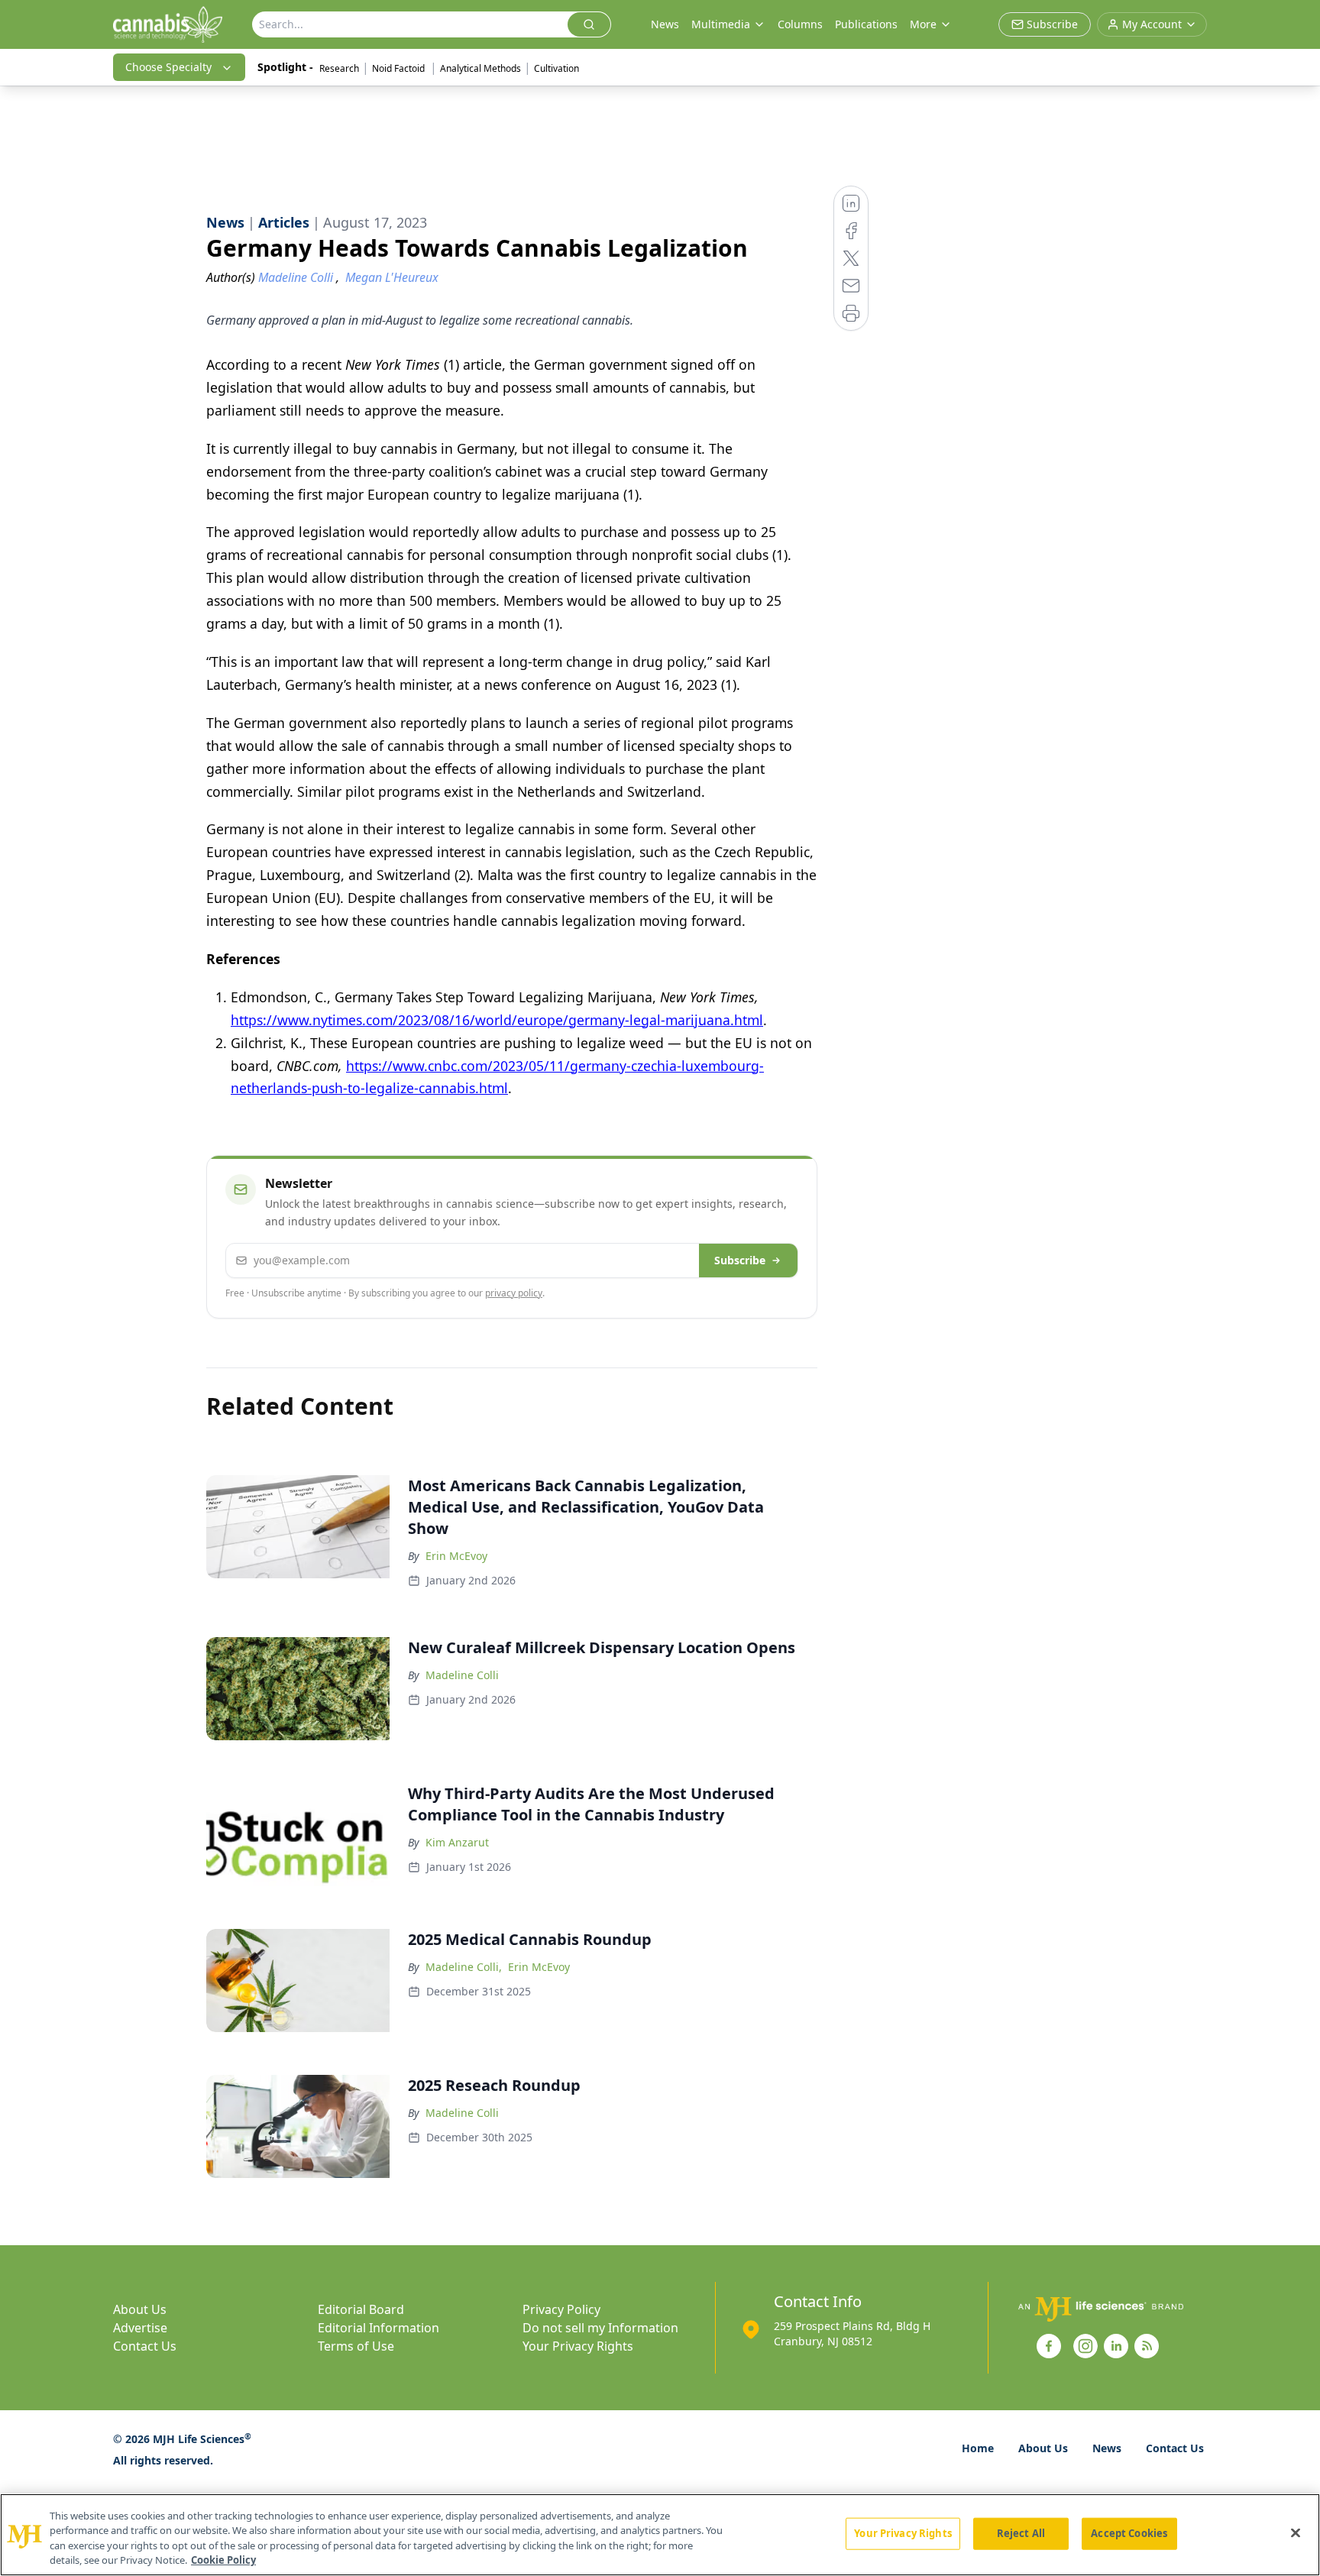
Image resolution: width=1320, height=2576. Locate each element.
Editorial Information (379, 2328)
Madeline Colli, (464, 1967)
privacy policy (514, 1293)
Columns (800, 24)
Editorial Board (361, 2309)
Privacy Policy (561, 2309)
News (665, 24)
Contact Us (145, 2346)
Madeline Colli (462, 1675)
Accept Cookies (1129, 2533)
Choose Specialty (168, 67)
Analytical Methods (480, 68)
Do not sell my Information (600, 2328)
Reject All (1021, 2533)
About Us (140, 2309)
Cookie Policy (223, 2560)
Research (339, 68)
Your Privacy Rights (578, 2346)
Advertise (140, 2328)
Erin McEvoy (456, 1556)
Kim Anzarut (457, 1842)
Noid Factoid (400, 68)
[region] (660, 2535)
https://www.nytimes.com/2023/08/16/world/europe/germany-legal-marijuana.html (497, 1020)
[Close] (1296, 2532)
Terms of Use (356, 2346)
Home (978, 2448)
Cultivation (556, 68)
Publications (866, 24)
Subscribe (740, 1260)
